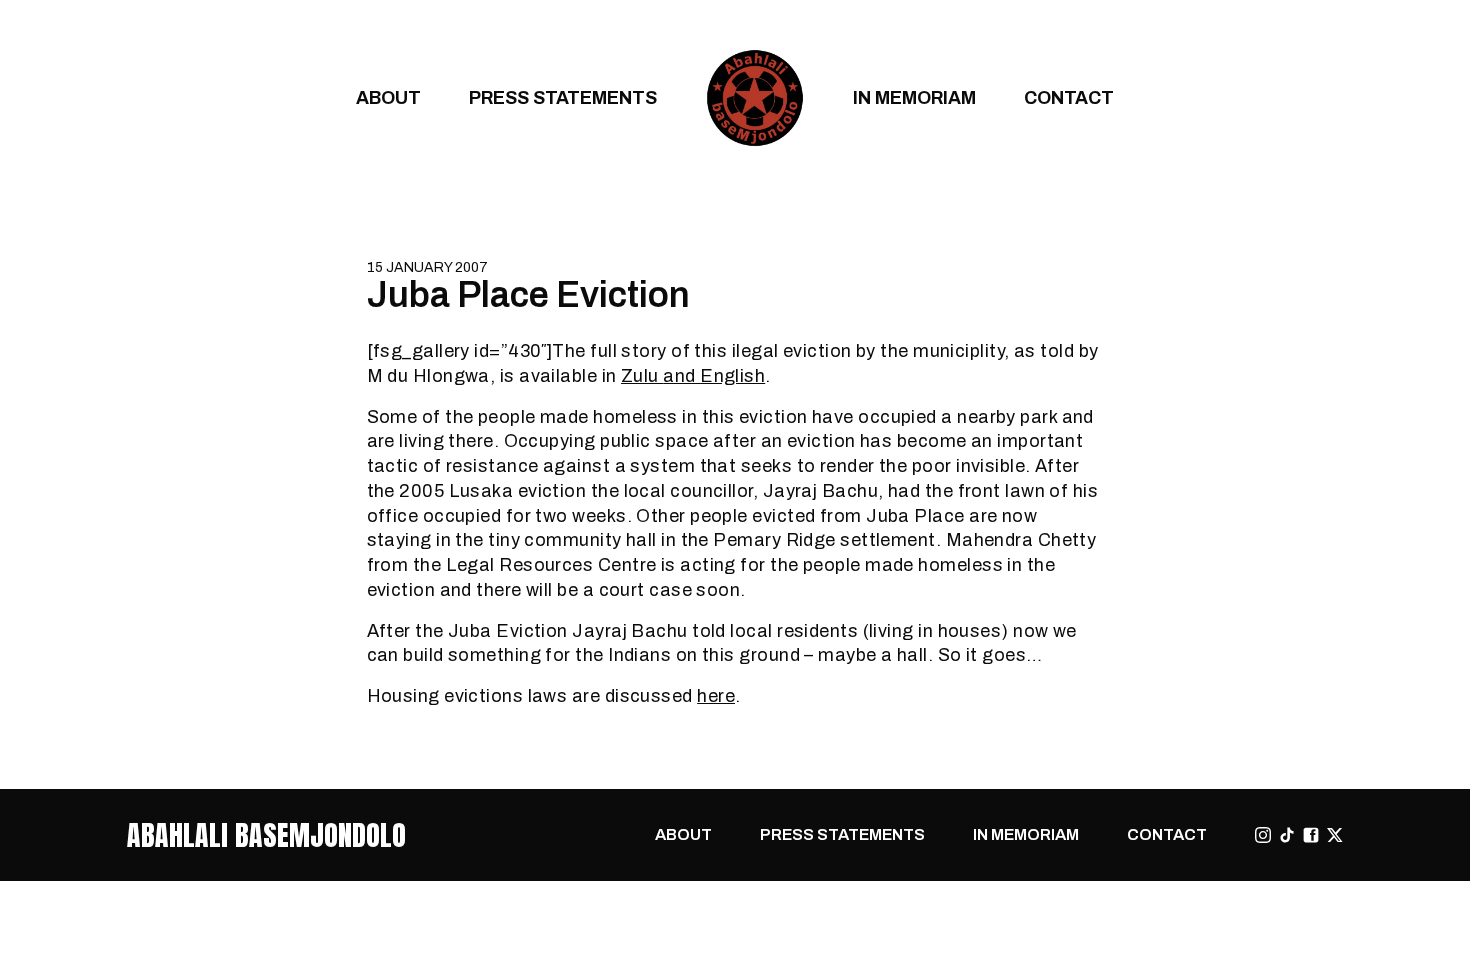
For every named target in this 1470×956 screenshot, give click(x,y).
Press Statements (563, 97)
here (716, 695)
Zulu (642, 375)
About (388, 97)
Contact (1069, 97)
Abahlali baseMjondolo (266, 835)
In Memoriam (914, 97)
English (732, 375)
